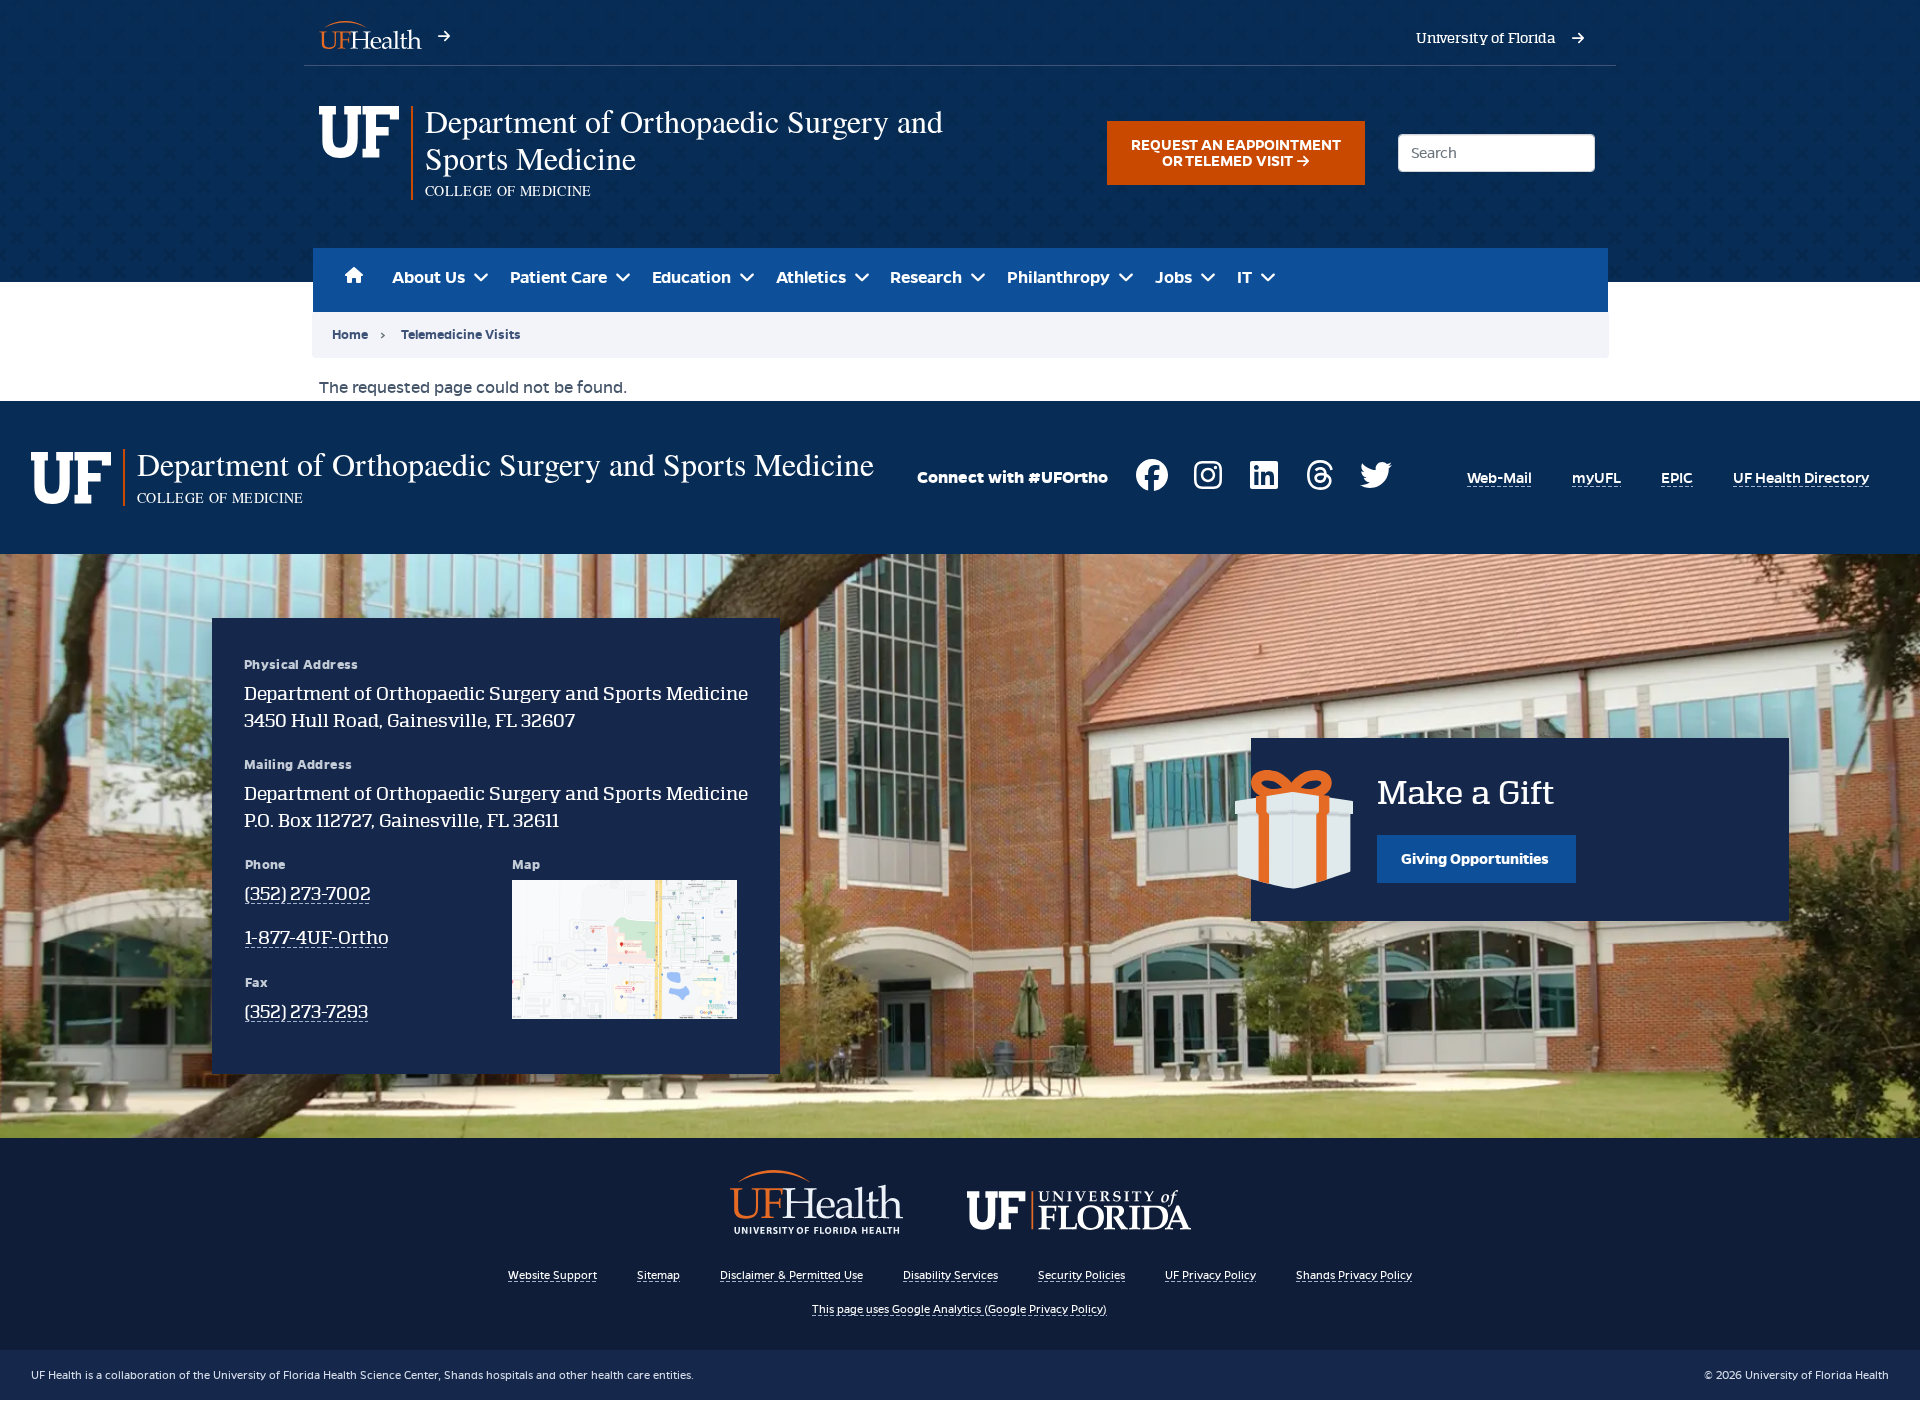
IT (1244, 277)
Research (926, 277)
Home (355, 272)
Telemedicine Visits (461, 334)
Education (691, 277)
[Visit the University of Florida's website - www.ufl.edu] (1578, 38)
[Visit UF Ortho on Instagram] (1208, 483)
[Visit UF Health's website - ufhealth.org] (370, 33)
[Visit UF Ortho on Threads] (1320, 483)
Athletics (811, 277)
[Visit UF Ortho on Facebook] (1152, 483)
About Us (428, 277)
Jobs (1173, 277)
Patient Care (558, 277)
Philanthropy (1058, 277)
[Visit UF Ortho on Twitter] (1376, 483)
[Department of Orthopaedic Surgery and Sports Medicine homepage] (359, 152)
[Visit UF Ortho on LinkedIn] (1264, 483)
